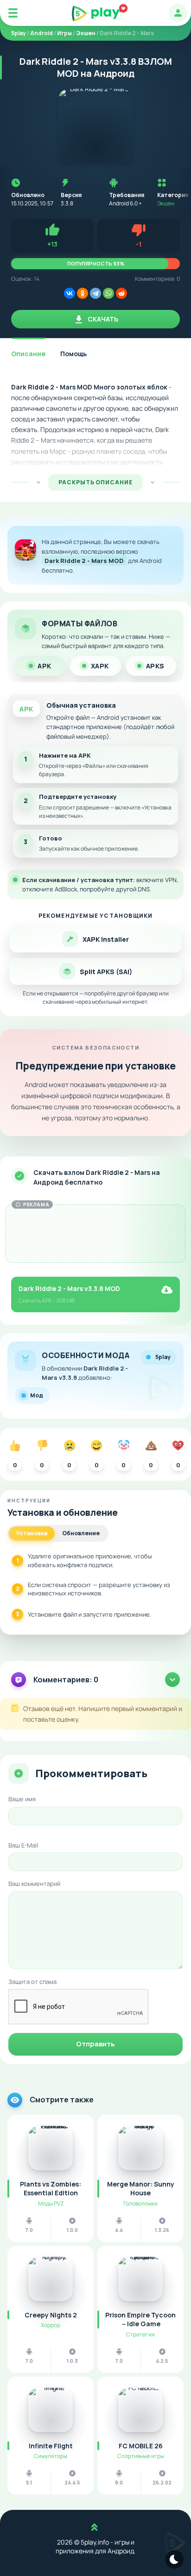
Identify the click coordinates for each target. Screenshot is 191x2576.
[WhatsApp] (108, 293)
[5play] (96, 13)
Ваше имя (22, 1799)
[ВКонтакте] (70, 293)
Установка (32, 1533)
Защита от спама (32, 1982)
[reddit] (121, 293)
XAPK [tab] (100, 666)
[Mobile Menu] (13, 13)
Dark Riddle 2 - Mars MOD (84, 561)
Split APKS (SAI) (106, 972)
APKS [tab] (155, 666)
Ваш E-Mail (23, 1845)
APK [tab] (45, 666)
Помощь (73, 354)
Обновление (81, 1533)
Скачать (102, 319)
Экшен (166, 203)
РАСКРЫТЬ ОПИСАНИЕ (95, 482)
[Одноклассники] (83, 293)
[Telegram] (95, 293)
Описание (28, 354)
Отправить (95, 2044)
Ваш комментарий (34, 1884)
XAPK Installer (106, 939)
